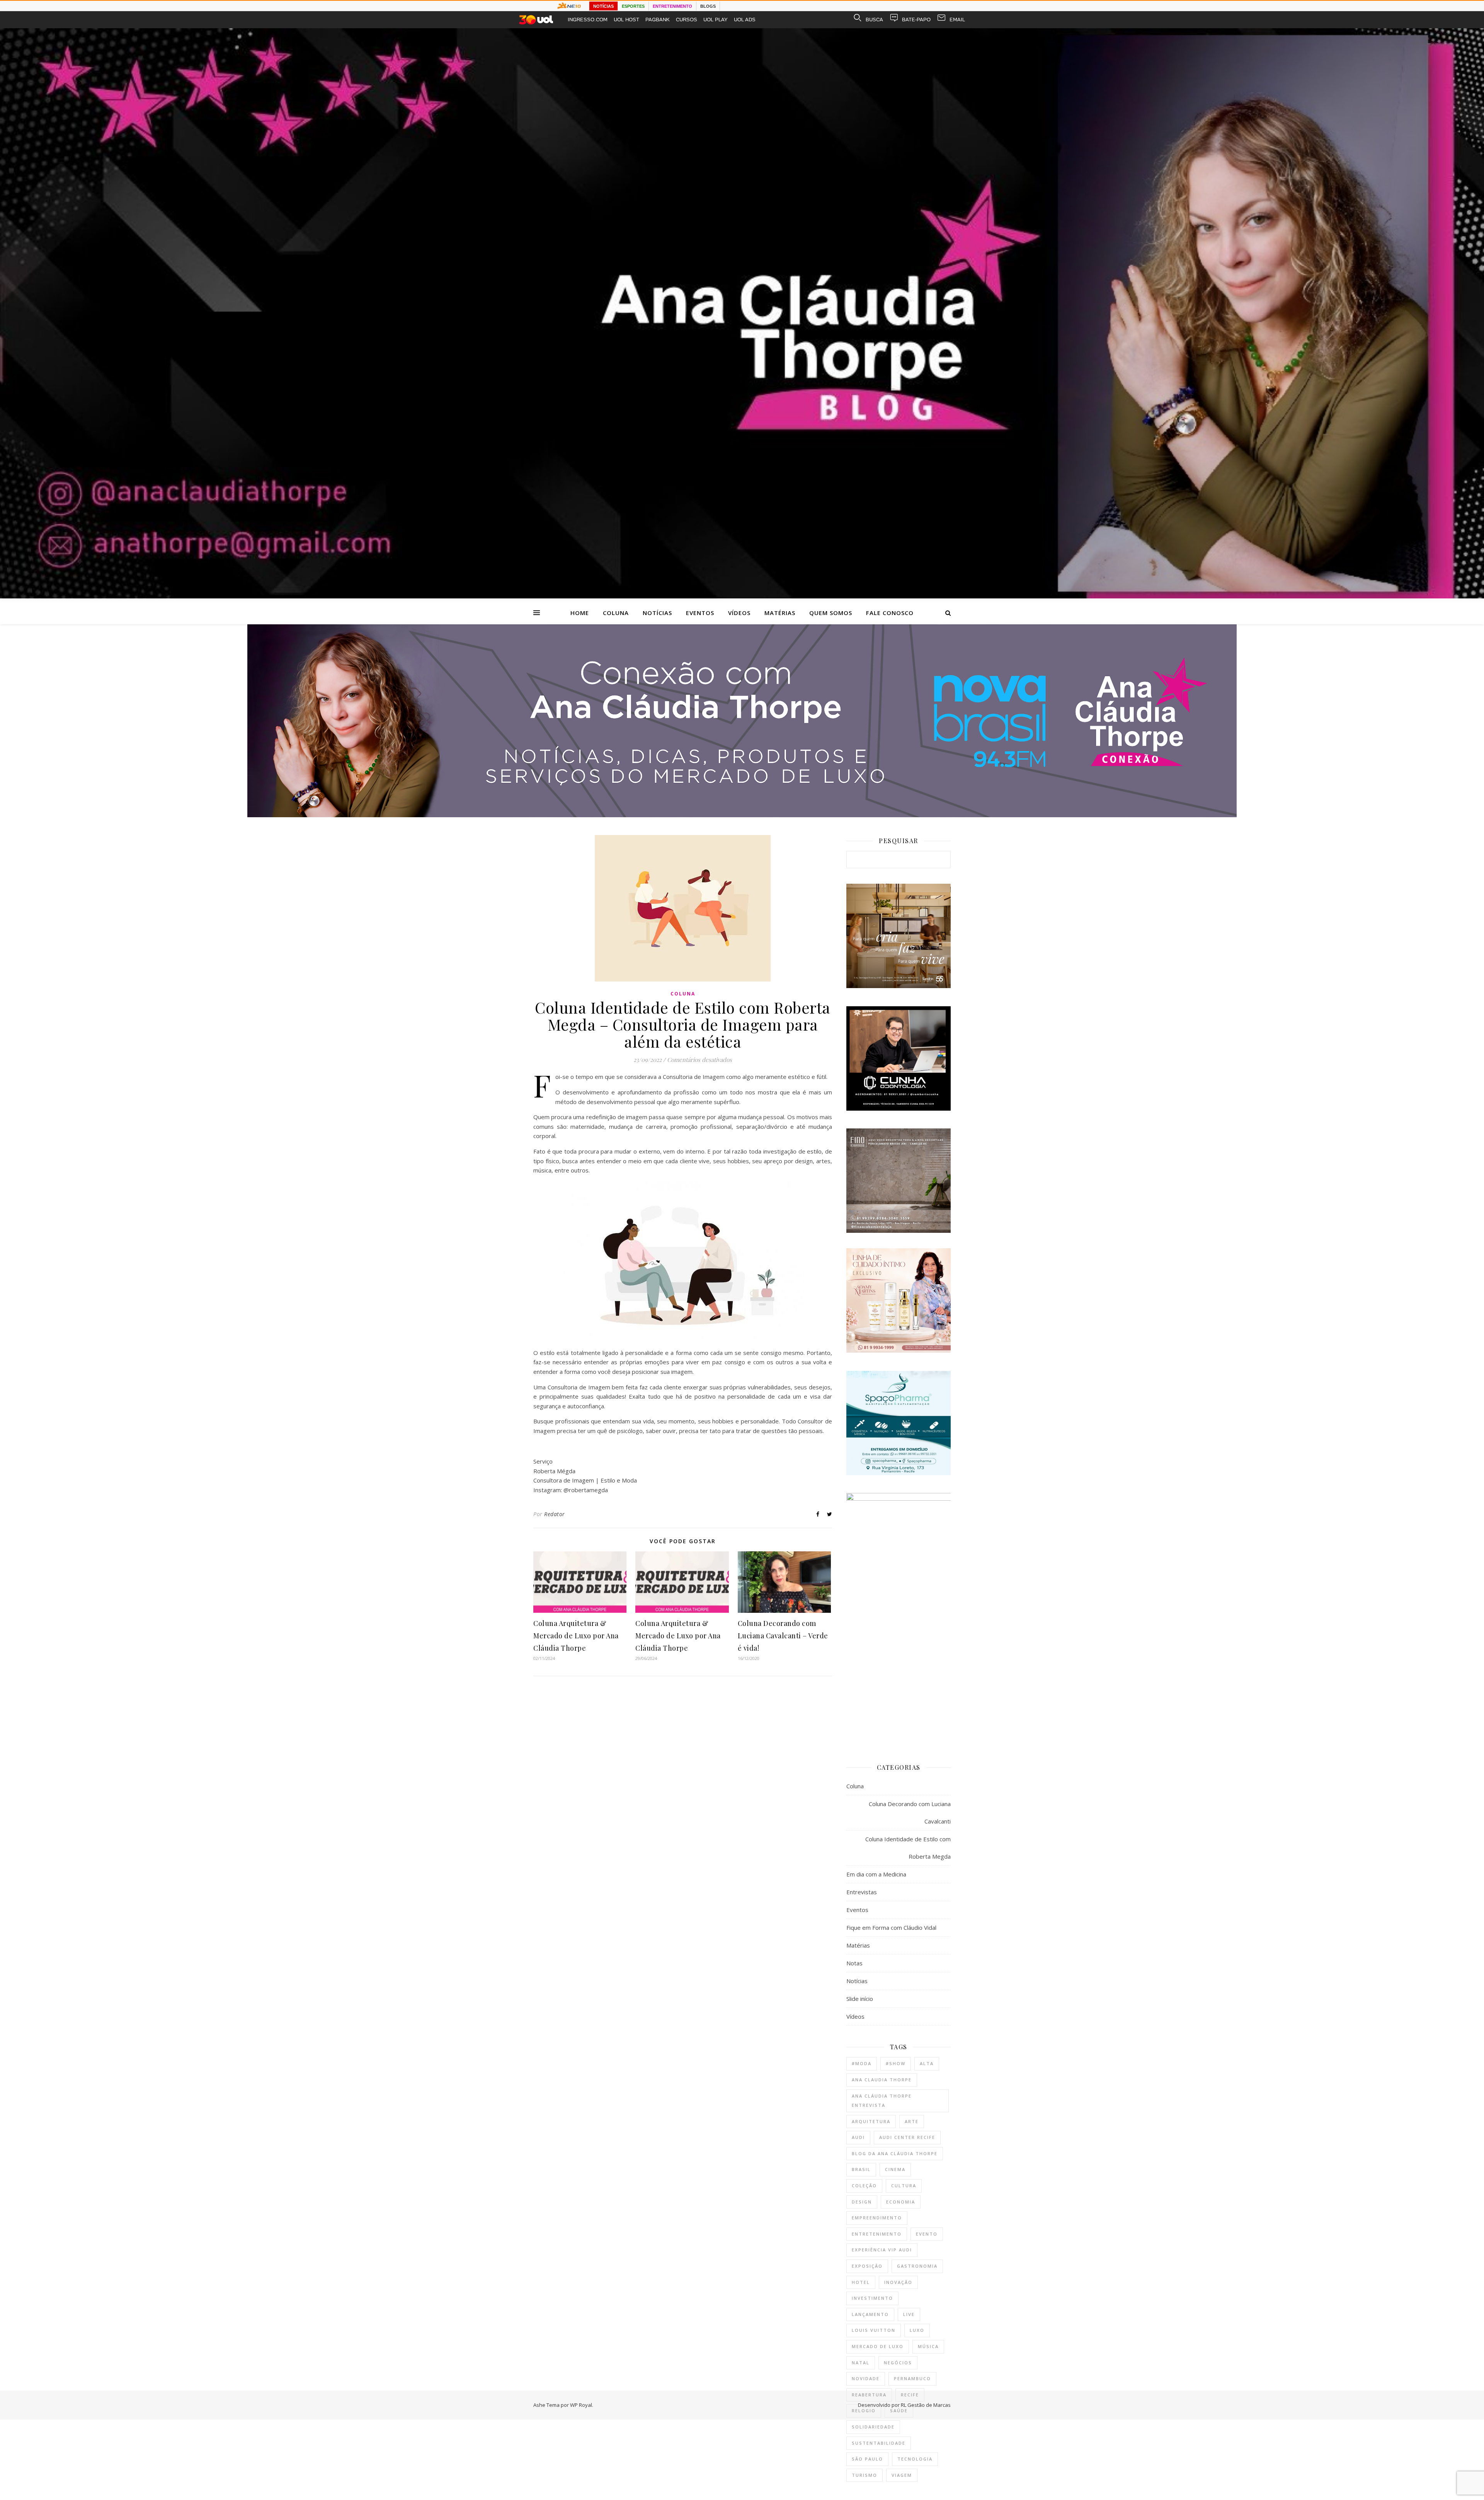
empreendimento (877, 2218)
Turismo (865, 2475)
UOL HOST (626, 20)
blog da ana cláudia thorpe (895, 2153)
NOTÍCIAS (603, 6)
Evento (927, 2234)
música (928, 2346)
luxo (917, 2330)
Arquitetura (871, 2121)
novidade (866, 2378)
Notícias (657, 613)
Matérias (780, 613)
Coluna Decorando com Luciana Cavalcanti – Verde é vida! (783, 1636)
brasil (861, 2169)
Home (580, 613)
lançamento (870, 2314)
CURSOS (687, 20)
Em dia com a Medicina (876, 1874)
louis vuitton (874, 2330)
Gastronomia (917, 2266)
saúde (899, 2411)
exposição (867, 2266)
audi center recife (907, 2137)
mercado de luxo (878, 2346)
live (909, 2314)
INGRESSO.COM (588, 20)
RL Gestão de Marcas (926, 2405)
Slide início (860, 1999)
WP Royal (581, 2405)
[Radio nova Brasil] (742, 815)
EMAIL (957, 20)
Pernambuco (912, 2378)
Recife (910, 2395)
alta (927, 2063)
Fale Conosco (890, 613)
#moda (862, 2063)
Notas (854, 1963)
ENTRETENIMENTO (672, 6)
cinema (895, 2169)
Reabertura (869, 2395)
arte (912, 2121)
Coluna (616, 613)
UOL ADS (745, 20)
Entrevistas (862, 1892)
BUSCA (874, 20)
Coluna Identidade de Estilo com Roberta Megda (908, 1848)
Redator (555, 1514)
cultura (904, 2186)
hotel (861, 2282)
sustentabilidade (879, 2443)
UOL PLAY (716, 20)
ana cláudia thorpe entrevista (882, 2101)
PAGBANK (658, 20)
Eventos (700, 613)
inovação (898, 2282)
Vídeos (739, 613)
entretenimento (877, 2234)
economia (901, 2202)
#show (896, 2063)
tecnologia (915, 2459)
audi (858, 2137)
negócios (898, 2363)
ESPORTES (633, 6)
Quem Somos (831, 613)
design (862, 2202)
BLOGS (708, 6)
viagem (902, 2475)
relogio (864, 2411)
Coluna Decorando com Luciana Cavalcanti (910, 1812)
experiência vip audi (882, 2250)
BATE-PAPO (916, 20)
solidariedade (873, 2427)
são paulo (867, 2459)
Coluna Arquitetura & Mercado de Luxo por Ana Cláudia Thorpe (576, 1636)
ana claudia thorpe (882, 2080)
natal (861, 2363)
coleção (864, 2186)
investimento (872, 2298)
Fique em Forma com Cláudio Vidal (891, 1927)
